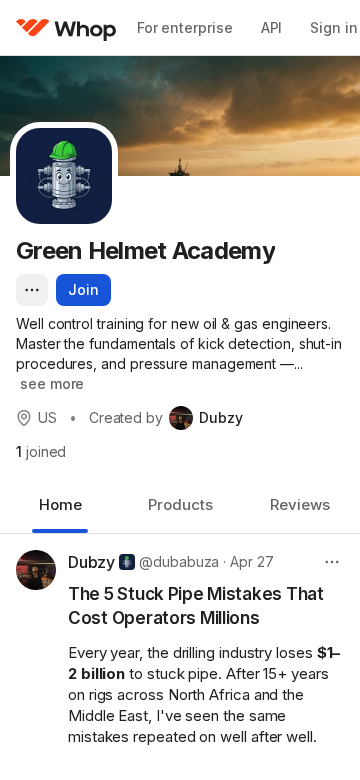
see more (52, 383)
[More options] (32, 290)
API (272, 27)
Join (83, 289)
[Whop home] (66, 28)
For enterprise (185, 27)
